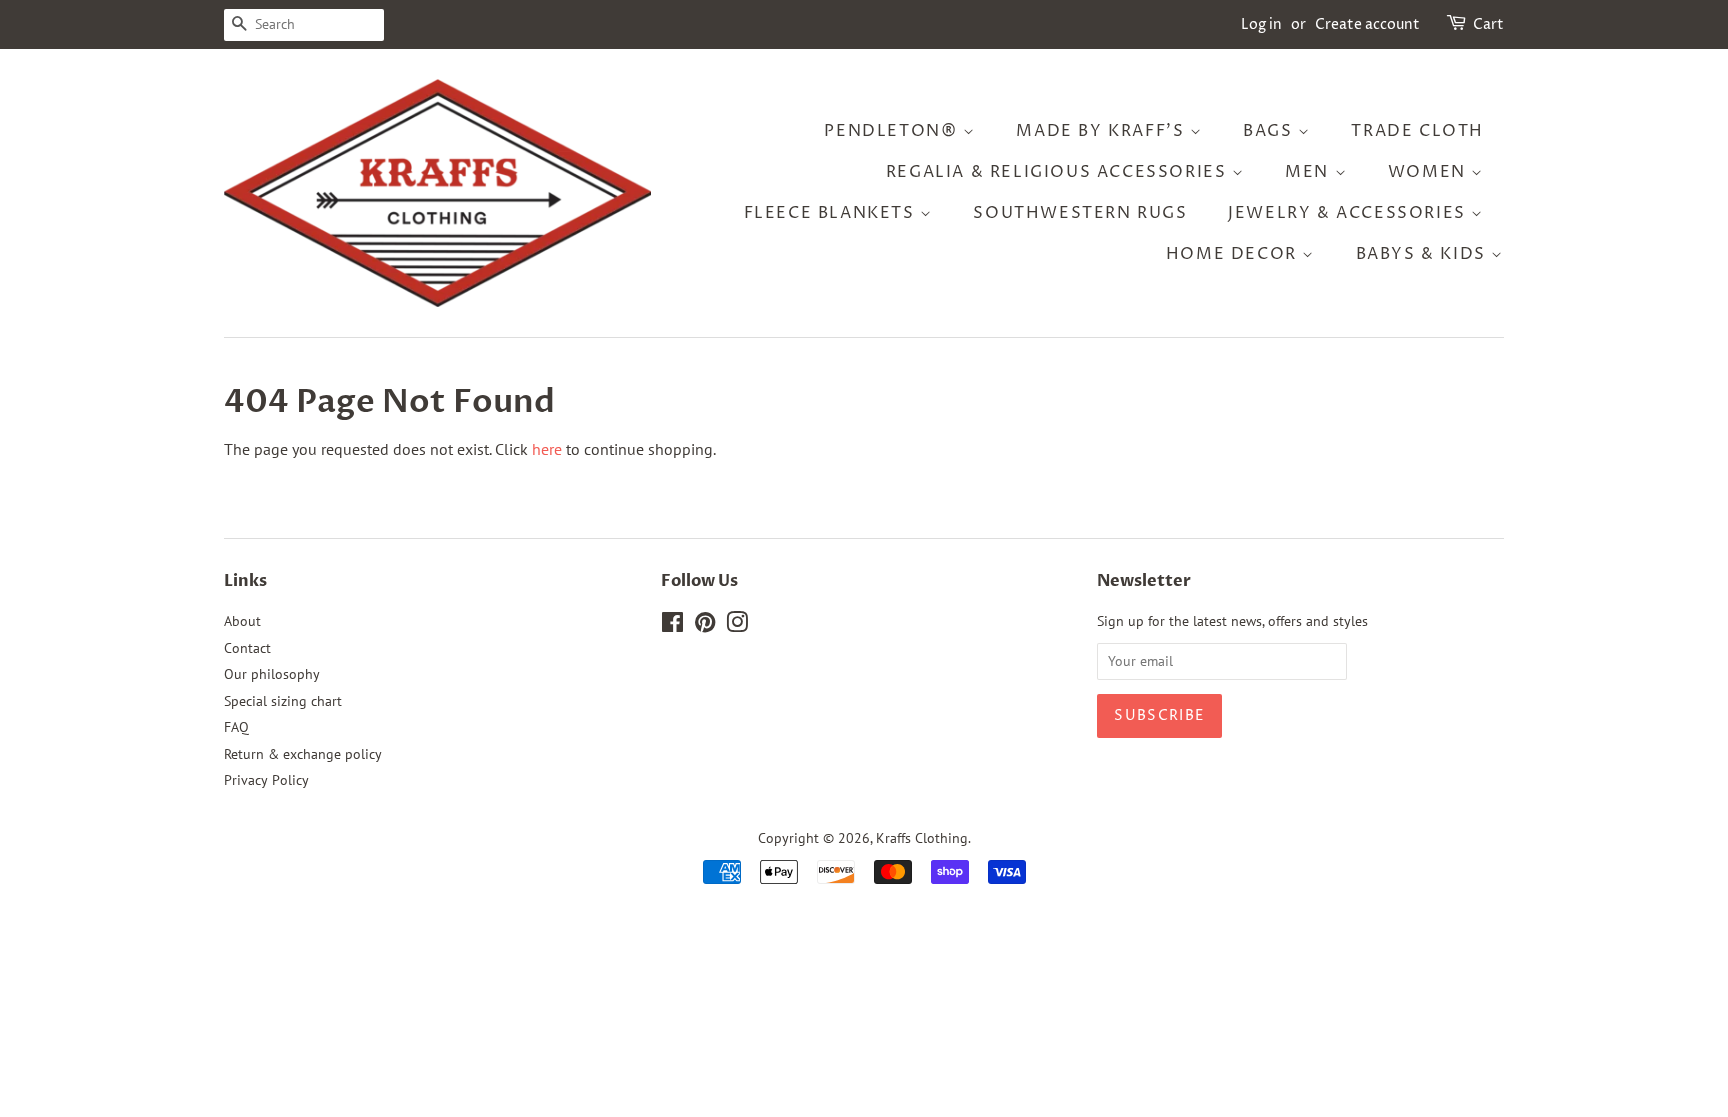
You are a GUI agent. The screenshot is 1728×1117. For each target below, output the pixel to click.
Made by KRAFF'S (1103, 131)
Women (1430, 172)
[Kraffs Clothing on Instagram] (737, 626)
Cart (1488, 24)
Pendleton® (893, 131)
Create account (1367, 24)
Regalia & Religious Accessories (1059, 172)
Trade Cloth (1417, 131)
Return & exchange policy (303, 754)
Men (1309, 172)
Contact (247, 648)
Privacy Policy (266, 780)
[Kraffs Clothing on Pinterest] (705, 626)
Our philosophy (272, 674)
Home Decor (1234, 254)
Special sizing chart (283, 701)
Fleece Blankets (832, 213)
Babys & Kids (1424, 254)
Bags (1270, 131)
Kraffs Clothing (922, 838)
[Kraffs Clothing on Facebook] (672, 626)
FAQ (236, 727)
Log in (1261, 24)
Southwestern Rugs (1080, 213)
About (242, 621)
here (547, 449)
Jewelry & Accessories (1349, 213)
